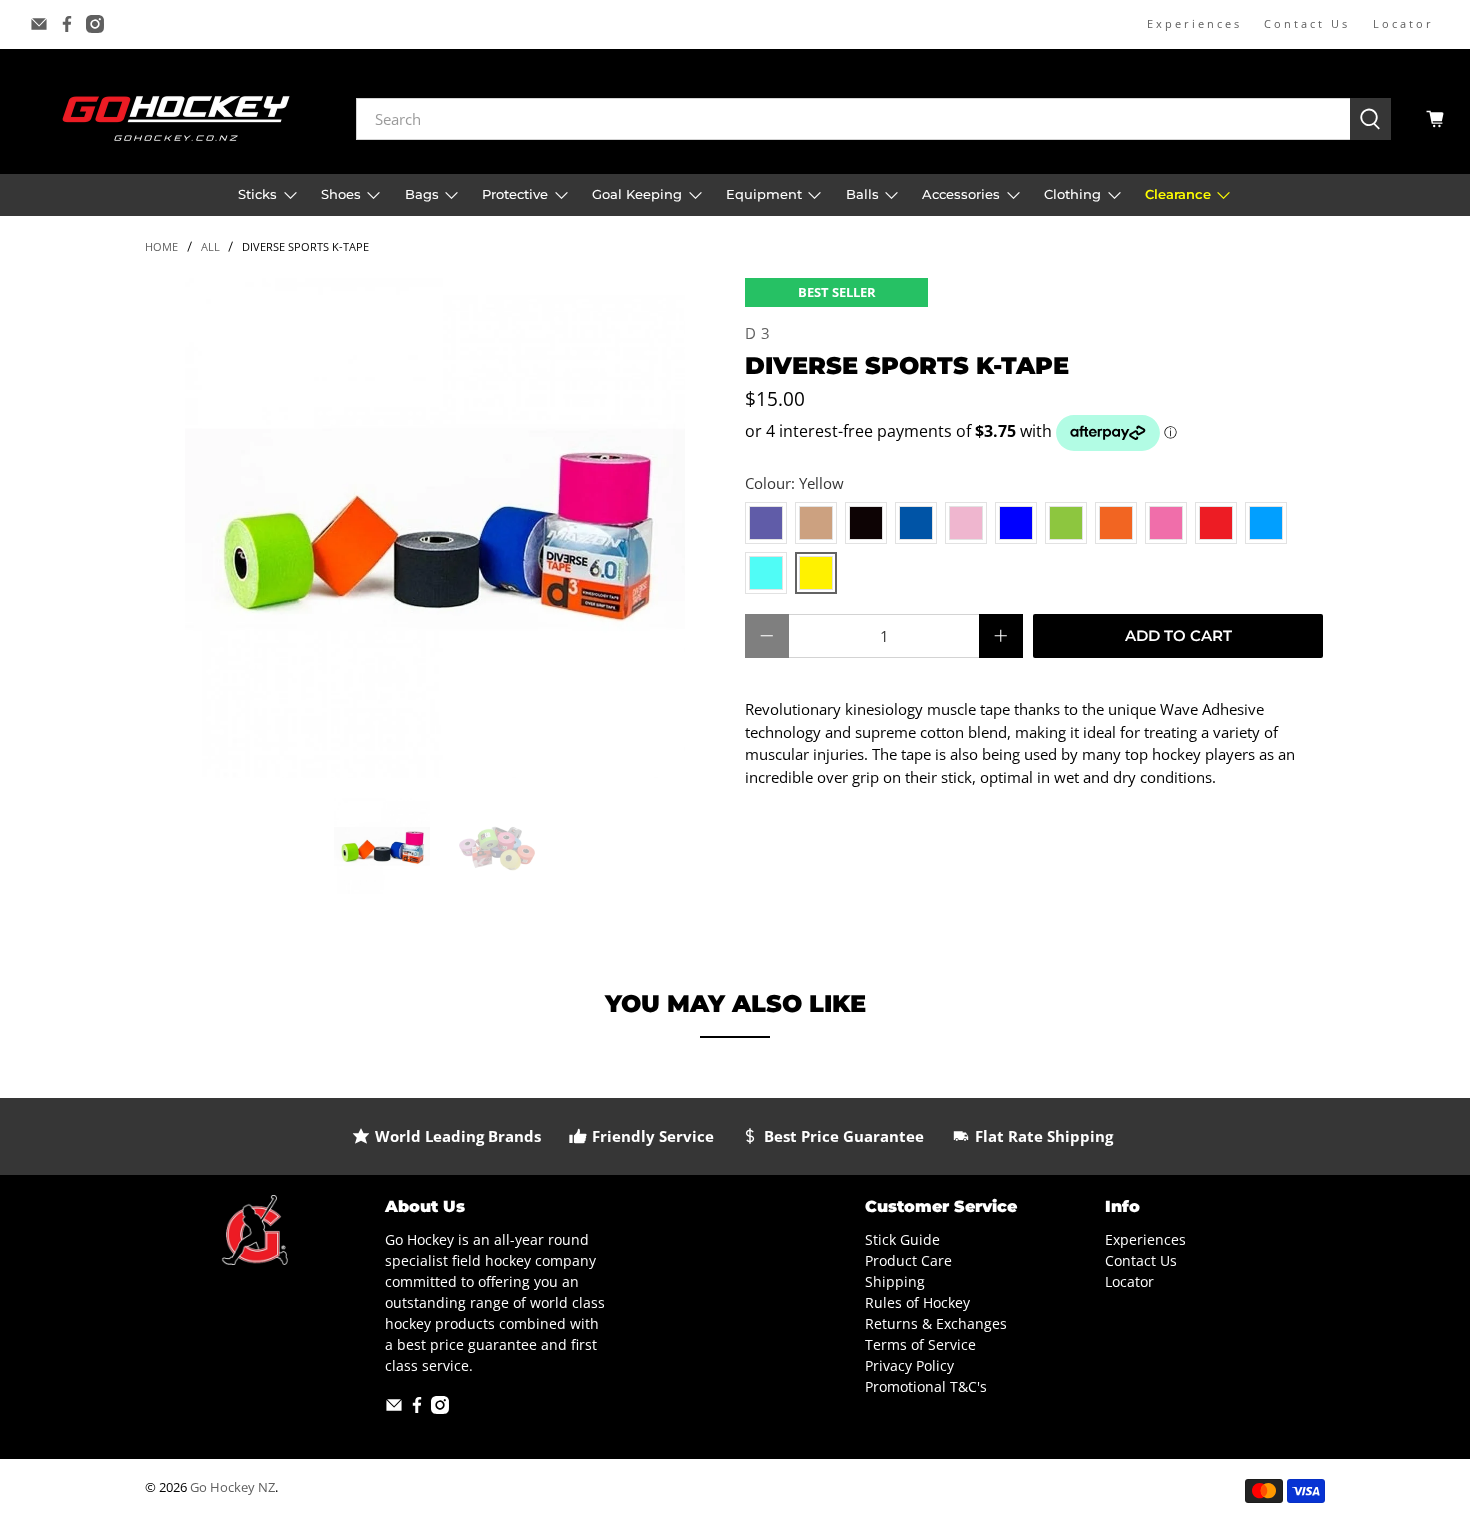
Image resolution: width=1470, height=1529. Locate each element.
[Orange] (1116, 523)
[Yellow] (816, 573)
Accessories (961, 194)
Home (161, 246)
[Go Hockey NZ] (176, 118)
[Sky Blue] (1266, 523)
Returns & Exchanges (936, 1323)
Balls (862, 194)
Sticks (257, 194)
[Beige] (816, 523)
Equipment (764, 194)
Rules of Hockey (917, 1302)
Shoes (341, 194)
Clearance (1178, 194)
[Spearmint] (766, 573)
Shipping (895, 1281)
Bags (422, 194)
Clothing (1072, 194)
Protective (515, 194)
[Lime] (1066, 523)
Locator (1403, 23)
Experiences (1194, 23)
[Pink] (1166, 523)
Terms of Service (920, 1344)
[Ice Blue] (1016, 523)
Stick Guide (902, 1239)
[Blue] (916, 523)
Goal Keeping (637, 194)
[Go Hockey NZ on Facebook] (67, 24)
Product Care (908, 1260)
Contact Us (1307, 23)
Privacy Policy (909, 1365)
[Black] (866, 523)
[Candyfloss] (966, 523)
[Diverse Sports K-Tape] (435, 528)
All (210, 246)
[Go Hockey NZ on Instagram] (95, 24)
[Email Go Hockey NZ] (39, 24)
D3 (759, 333)
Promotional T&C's (926, 1386)
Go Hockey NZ (232, 1487)
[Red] (1216, 523)
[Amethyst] (766, 523)
